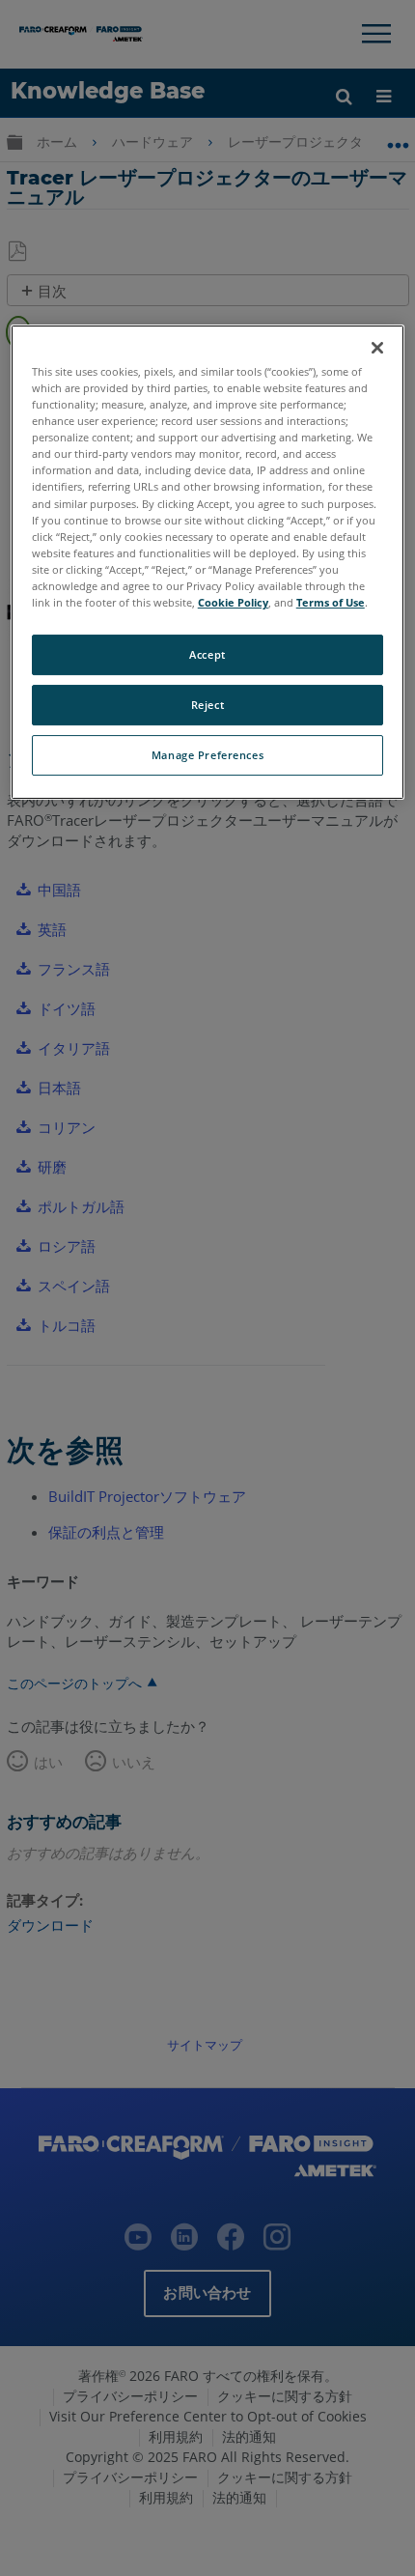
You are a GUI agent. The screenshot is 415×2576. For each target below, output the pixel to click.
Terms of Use (331, 602)
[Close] (377, 348)
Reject (207, 705)
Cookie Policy (233, 602)
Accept (207, 654)
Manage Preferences (207, 755)
